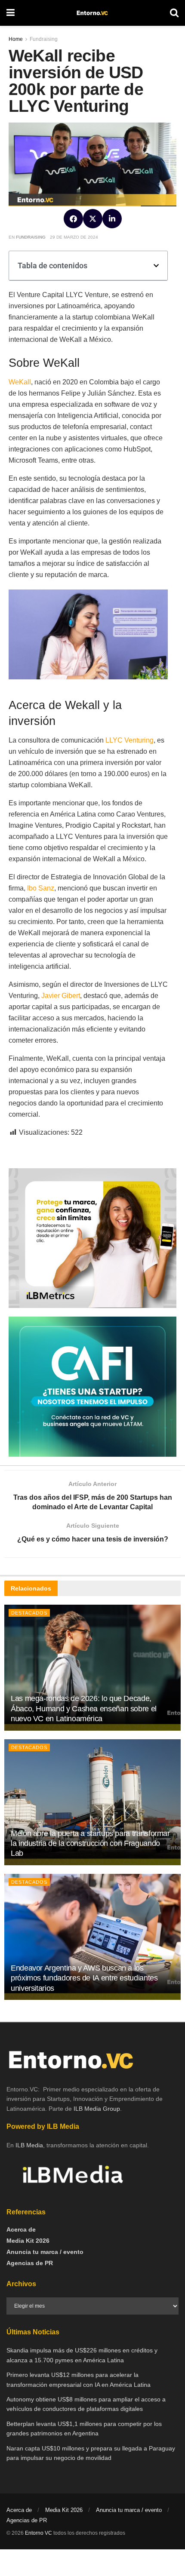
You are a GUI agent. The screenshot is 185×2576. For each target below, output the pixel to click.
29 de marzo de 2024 (74, 237)
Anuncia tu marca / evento (45, 2252)
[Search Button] (174, 13)
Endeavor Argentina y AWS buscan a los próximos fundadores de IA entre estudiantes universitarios (84, 1978)
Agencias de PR (30, 2263)
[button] (73, 219)
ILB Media (29, 2145)
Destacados (29, 1613)
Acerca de (21, 2229)
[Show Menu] (11, 13)
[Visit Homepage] (92, 13)
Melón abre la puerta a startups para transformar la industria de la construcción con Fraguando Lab (90, 1844)
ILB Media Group (97, 2109)
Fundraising (31, 237)
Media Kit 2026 (28, 2241)
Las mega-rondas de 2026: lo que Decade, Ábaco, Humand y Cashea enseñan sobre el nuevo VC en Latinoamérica (84, 1709)
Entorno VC (39, 2533)
